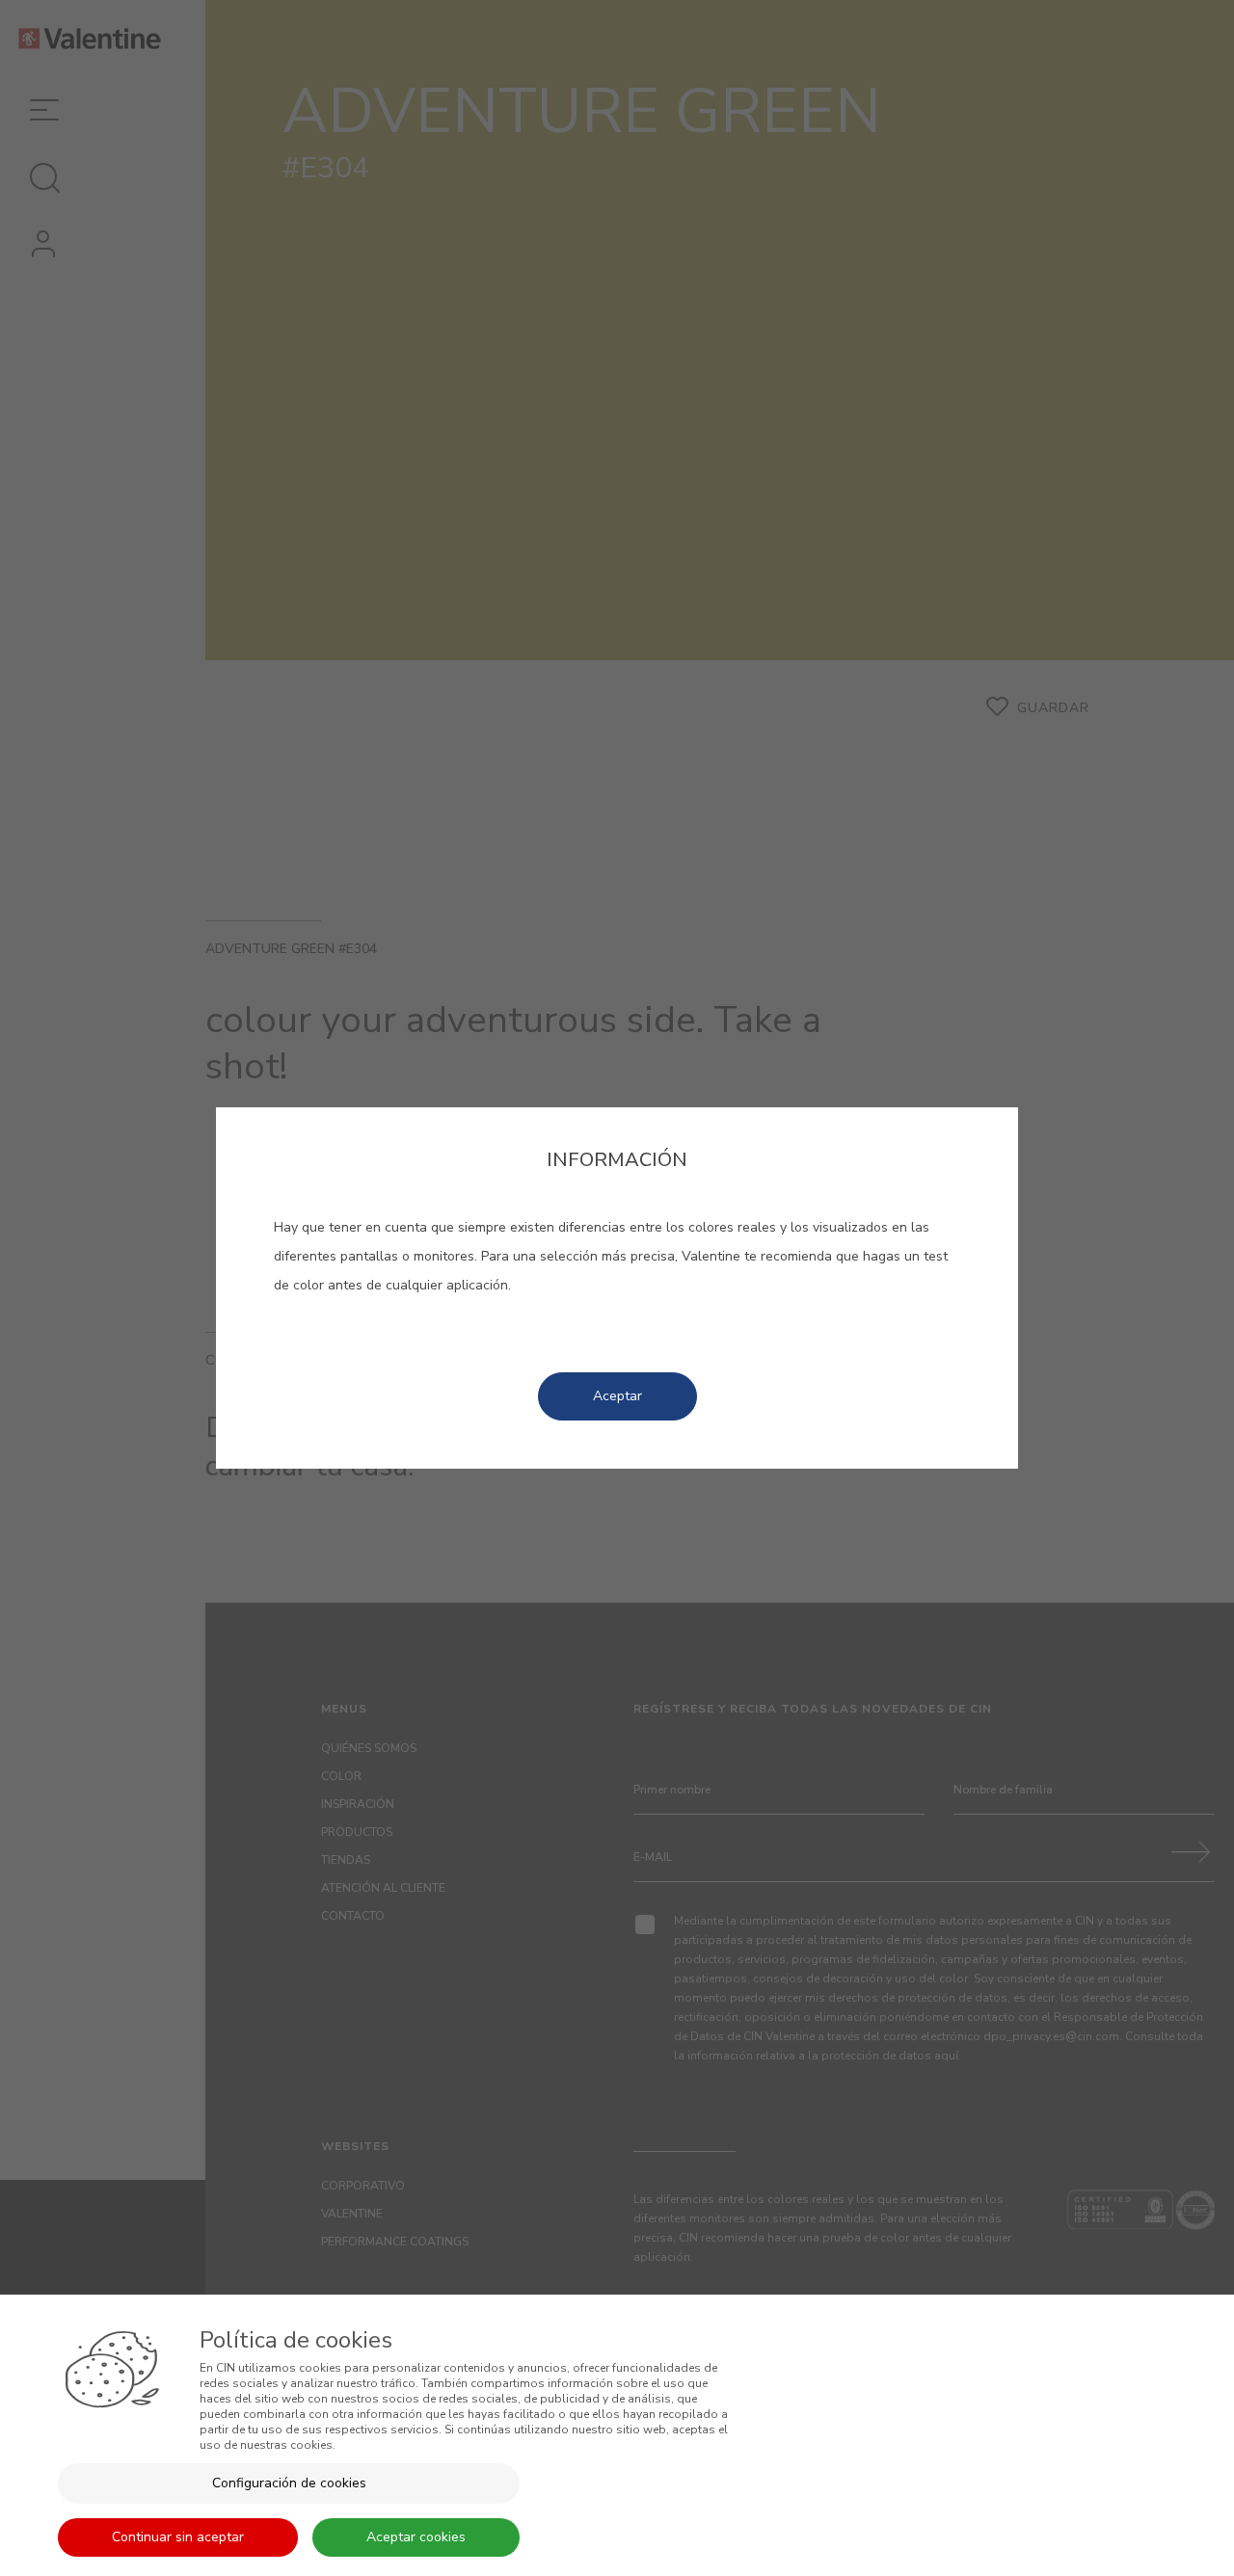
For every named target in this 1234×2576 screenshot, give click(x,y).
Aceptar (617, 1396)
